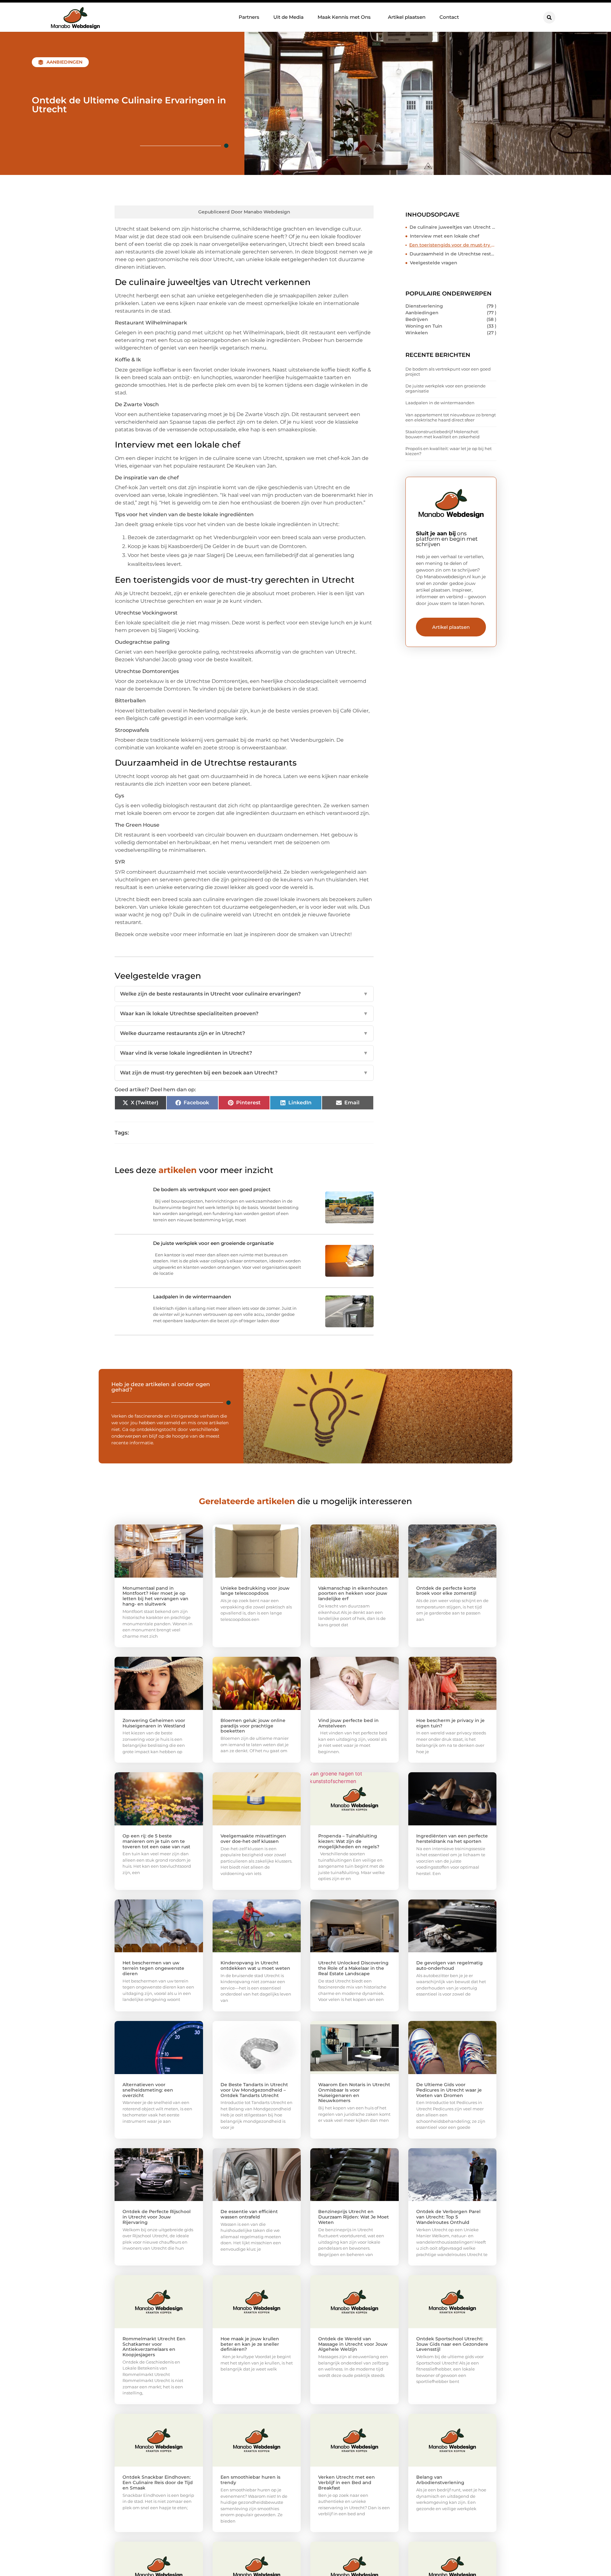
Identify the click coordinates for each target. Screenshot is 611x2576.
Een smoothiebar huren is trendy (250, 2480)
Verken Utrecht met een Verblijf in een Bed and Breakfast (347, 2482)
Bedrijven (417, 319)
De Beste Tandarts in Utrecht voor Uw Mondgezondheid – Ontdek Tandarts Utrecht (254, 2090)
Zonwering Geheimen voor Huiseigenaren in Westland (154, 1723)
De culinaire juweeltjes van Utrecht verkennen (453, 227)
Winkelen (417, 333)
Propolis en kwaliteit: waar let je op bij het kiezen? (449, 451)
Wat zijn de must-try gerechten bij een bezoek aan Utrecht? (244, 1073)
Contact (449, 17)
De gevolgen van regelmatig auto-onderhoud (449, 1965)
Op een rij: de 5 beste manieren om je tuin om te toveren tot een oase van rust (156, 1841)
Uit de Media (288, 17)
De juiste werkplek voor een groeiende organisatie (446, 388)
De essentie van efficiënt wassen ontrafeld (249, 2214)
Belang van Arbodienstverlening (440, 2480)
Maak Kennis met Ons (344, 17)
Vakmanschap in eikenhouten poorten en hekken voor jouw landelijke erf (353, 1594)
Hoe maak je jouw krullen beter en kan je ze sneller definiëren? (250, 2344)
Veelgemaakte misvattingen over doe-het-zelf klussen (253, 1839)
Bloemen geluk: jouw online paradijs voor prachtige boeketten (253, 1726)
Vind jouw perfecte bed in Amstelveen (348, 1723)
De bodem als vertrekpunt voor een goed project (448, 371)
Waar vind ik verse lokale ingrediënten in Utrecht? (244, 1053)
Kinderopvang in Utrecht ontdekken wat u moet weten (255, 1965)
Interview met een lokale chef (445, 236)
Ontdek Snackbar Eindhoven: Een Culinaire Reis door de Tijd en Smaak (158, 2482)
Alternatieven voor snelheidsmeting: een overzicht (148, 2090)
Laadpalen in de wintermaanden (440, 403)
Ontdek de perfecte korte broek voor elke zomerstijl (446, 1591)
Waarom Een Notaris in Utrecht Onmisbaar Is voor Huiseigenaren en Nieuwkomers (354, 2093)
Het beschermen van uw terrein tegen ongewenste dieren (153, 1968)
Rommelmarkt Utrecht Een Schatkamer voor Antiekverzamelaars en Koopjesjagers (154, 2347)
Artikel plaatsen (407, 17)
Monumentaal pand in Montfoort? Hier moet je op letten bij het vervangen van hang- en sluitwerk (155, 1596)
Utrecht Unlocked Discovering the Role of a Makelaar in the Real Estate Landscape (353, 1968)
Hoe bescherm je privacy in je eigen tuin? (450, 1723)
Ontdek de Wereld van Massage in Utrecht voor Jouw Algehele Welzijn (353, 2344)
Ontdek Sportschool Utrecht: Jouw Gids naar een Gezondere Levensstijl (452, 2344)
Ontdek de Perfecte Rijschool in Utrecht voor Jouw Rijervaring (157, 2217)
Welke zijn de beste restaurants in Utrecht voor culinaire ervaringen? (244, 994)
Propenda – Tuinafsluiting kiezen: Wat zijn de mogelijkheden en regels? (349, 1841)
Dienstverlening (424, 306)
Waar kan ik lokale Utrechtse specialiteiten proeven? (244, 1014)
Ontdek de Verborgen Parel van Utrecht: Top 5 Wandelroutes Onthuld (448, 2217)
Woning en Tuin (424, 326)
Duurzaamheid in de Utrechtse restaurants (453, 254)
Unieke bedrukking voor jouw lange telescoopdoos (255, 1591)
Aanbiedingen (64, 62)
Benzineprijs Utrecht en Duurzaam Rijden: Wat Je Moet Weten (354, 2217)
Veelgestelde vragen (434, 263)
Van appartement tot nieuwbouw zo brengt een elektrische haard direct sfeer (451, 417)
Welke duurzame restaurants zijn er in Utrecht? (244, 1033)
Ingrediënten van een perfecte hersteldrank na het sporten (452, 1839)
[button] (549, 17)
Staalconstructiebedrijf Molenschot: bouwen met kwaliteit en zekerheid (442, 434)
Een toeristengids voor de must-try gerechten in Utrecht (453, 245)
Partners (249, 17)
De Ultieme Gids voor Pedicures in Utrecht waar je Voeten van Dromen (449, 2090)
